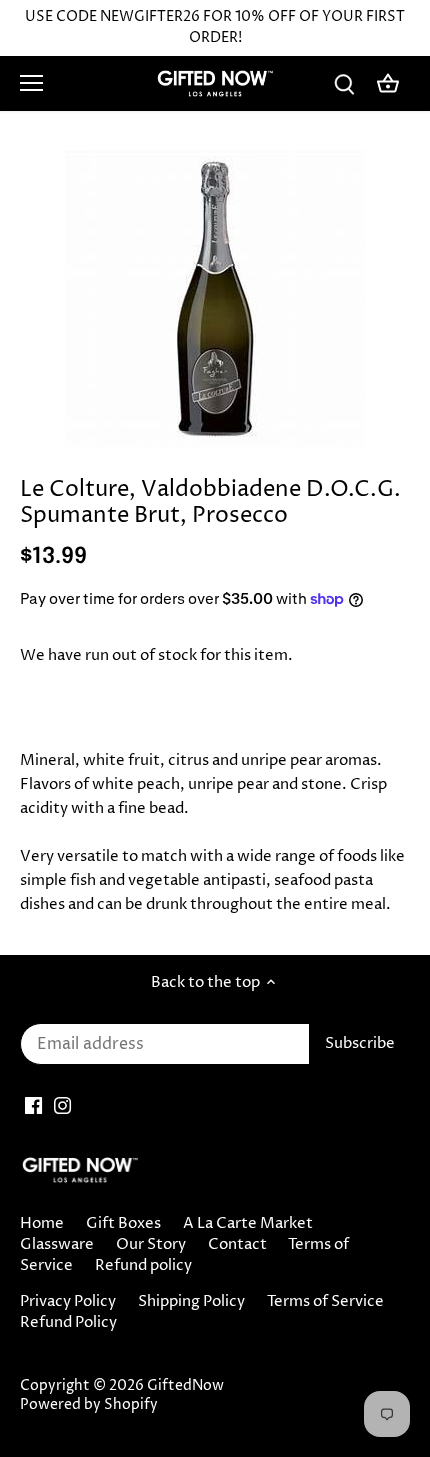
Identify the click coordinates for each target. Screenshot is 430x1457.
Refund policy (143, 1265)
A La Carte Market (248, 1223)
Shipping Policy (191, 1301)
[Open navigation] (31, 83)
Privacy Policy (68, 1301)
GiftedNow (185, 1386)
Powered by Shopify (89, 1405)
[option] (215, 299)
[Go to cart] (388, 83)
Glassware (57, 1244)
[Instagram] (62, 1104)
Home (42, 1223)
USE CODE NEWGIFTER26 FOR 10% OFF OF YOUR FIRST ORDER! (215, 27)
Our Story (151, 1244)
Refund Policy (68, 1322)
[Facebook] (33, 1104)
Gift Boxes (123, 1223)
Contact (237, 1244)
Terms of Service (325, 1301)
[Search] (344, 83)
